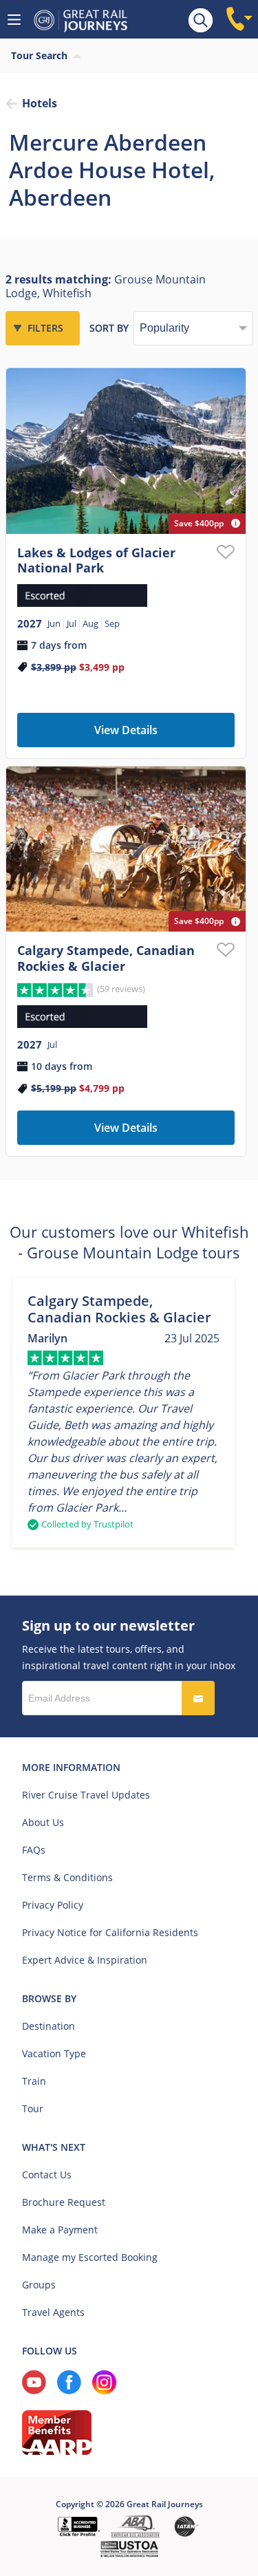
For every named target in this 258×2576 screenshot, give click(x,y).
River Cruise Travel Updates (86, 1795)
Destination (49, 2026)
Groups (39, 2285)
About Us (43, 1822)
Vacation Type (54, 2053)
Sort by (109, 328)
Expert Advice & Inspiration (85, 1960)
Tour (33, 2108)
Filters (45, 328)
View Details (126, 730)
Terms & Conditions (67, 1877)
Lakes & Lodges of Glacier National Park (96, 560)
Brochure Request (64, 2202)
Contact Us (47, 2175)
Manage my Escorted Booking (90, 2257)
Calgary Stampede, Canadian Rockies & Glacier (106, 958)
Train (34, 2081)
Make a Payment (60, 2230)
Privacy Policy (53, 1905)
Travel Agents (53, 2312)
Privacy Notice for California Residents (110, 1932)
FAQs (34, 1850)
